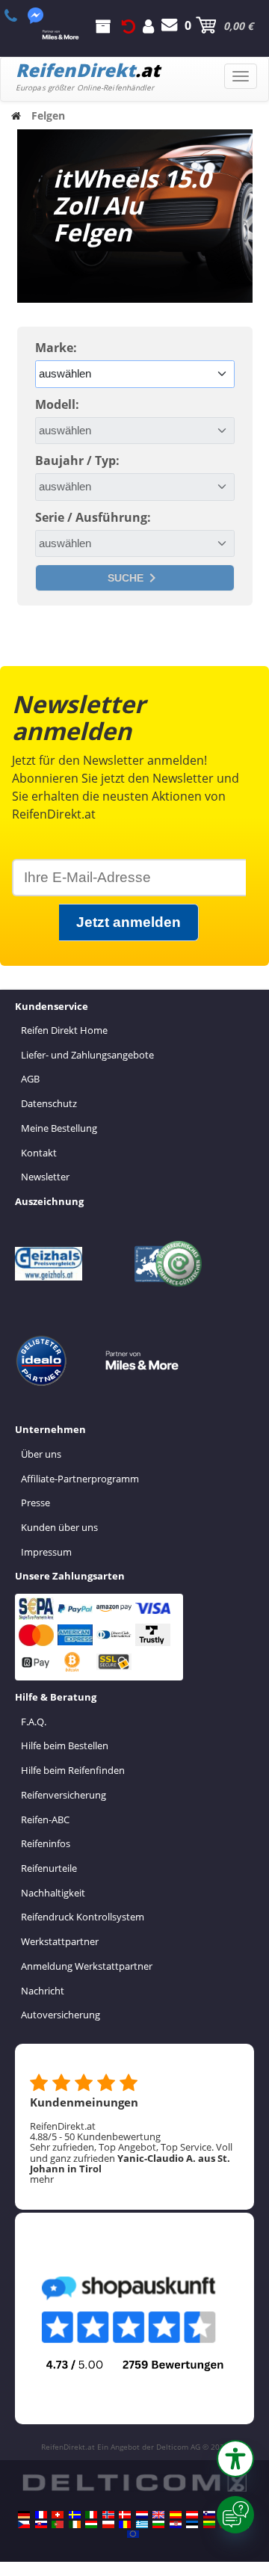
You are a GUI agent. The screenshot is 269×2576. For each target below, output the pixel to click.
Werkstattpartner (60, 1941)
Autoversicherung (61, 2015)
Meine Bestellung (59, 1128)
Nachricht (43, 1991)
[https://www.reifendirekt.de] (24, 2515)
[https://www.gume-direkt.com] (209, 2515)
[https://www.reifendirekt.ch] (58, 2515)
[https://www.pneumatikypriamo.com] (41, 2524)
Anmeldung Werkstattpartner (87, 1966)
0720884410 (19, 16)
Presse (35, 1503)
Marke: (56, 348)
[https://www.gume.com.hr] (176, 2524)
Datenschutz (49, 1103)
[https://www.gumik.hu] (91, 2524)
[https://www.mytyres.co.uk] (158, 2515)
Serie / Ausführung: (93, 517)
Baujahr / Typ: (77, 460)
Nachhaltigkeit (53, 1893)
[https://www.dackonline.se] (75, 2515)
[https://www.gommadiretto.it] (91, 2515)
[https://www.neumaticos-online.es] (176, 2515)
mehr (42, 2179)
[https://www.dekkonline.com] (108, 2515)
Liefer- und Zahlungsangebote (87, 1055)
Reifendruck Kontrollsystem (83, 1917)
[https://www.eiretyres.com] (75, 2524)
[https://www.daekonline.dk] (125, 2515)
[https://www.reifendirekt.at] (192, 2515)
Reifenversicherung (64, 1795)
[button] (235, 2459)
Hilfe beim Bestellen (65, 1745)
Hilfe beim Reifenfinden (73, 1770)
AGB (30, 1079)
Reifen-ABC (45, 1819)
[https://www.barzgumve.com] (158, 2524)
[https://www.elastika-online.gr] (142, 2524)
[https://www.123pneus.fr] (41, 2515)
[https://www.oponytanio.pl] (108, 2524)
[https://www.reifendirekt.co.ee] (192, 2524)
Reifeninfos (46, 1843)
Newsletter (45, 1177)
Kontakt (39, 1153)
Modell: (57, 404)
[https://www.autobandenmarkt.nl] (142, 2515)
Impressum (46, 1552)
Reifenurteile (49, 1868)
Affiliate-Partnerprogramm (80, 1479)
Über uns (41, 1454)
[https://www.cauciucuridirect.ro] (125, 2524)
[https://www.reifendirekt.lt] (209, 2524)
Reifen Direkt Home (64, 1030)
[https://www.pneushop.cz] (24, 2524)
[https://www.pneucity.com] (58, 2524)
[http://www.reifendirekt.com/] (133, 2534)
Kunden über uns (59, 1527)
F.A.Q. (34, 1722)
